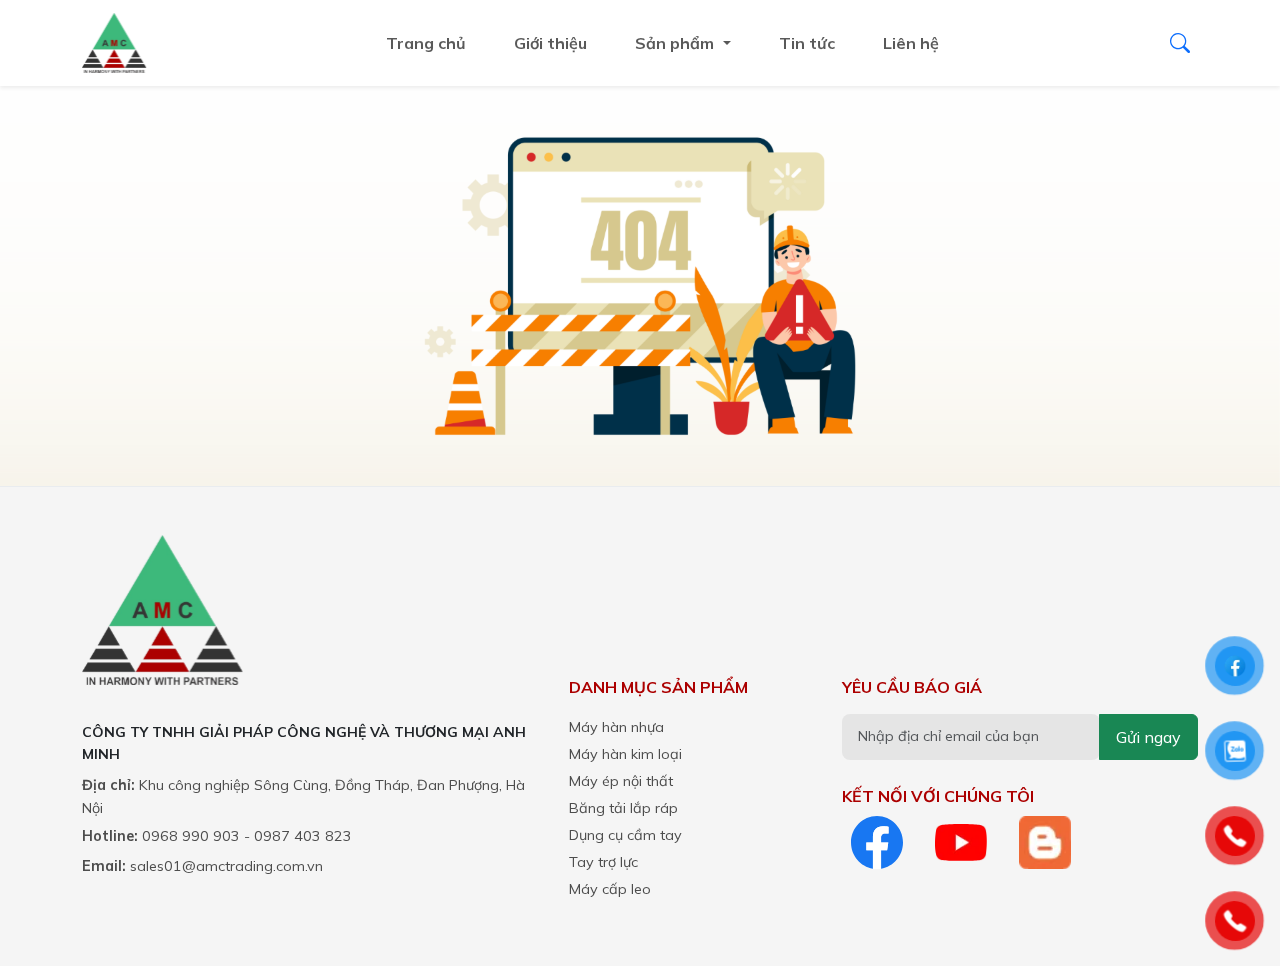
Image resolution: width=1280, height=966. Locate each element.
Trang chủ (426, 43)
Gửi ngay (1148, 737)
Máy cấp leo (610, 889)
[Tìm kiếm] (1180, 43)
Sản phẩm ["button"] (676, 43)
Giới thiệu (550, 43)
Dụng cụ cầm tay (625, 835)
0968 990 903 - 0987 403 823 (247, 836)
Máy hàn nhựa (616, 727)
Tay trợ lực (603, 862)
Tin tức (807, 43)
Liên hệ (911, 43)
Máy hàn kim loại (625, 754)
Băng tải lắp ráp (623, 808)
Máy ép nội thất (621, 781)
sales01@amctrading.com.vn (226, 866)
